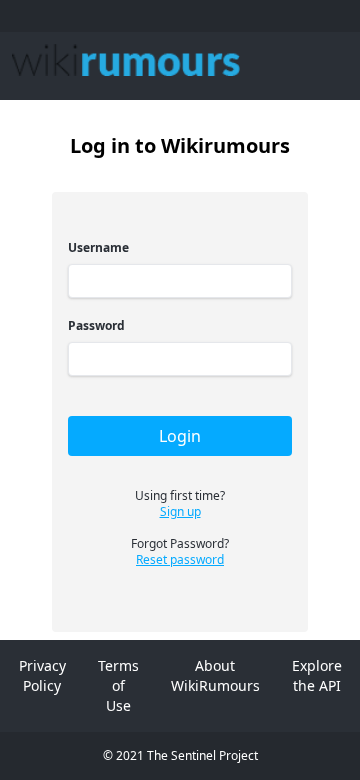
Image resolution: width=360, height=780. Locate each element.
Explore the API (317, 675)
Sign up (180, 512)
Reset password (180, 560)
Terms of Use (118, 685)
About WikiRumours (215, 675)
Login (180, 436)
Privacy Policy (42, 675)
